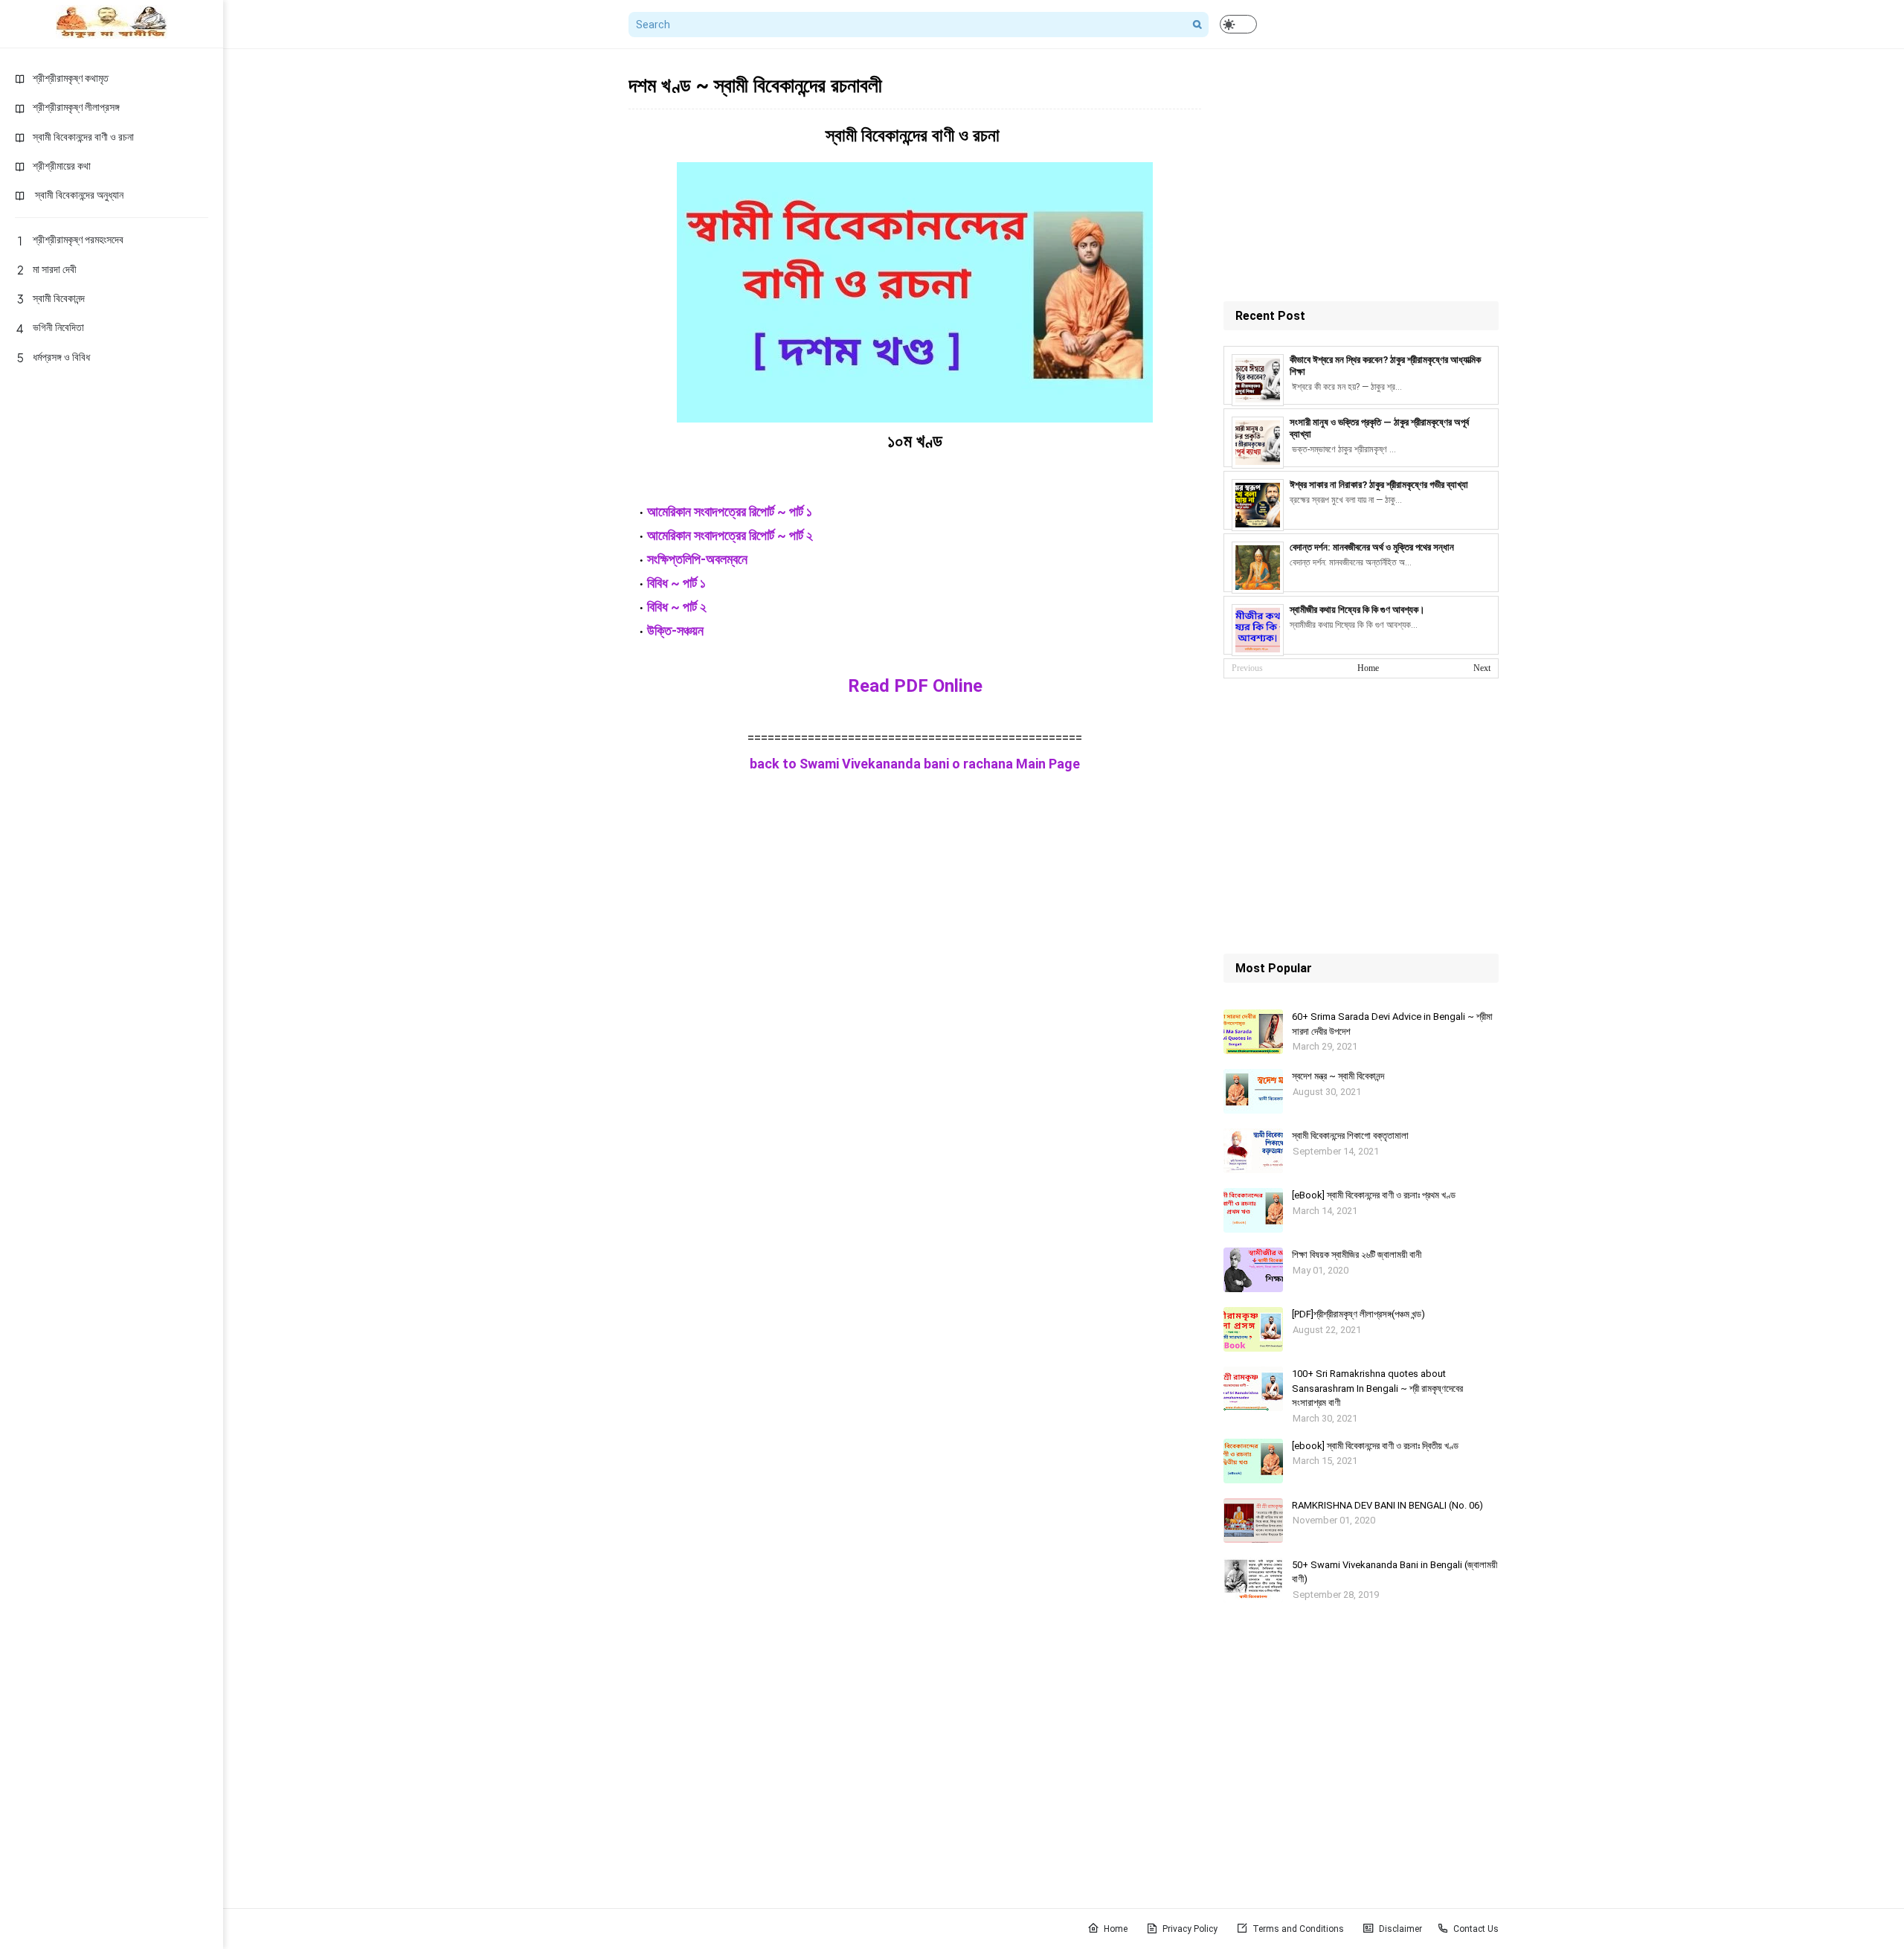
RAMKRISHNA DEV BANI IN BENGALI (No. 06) (1387, 1505)
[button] (1238, 24)
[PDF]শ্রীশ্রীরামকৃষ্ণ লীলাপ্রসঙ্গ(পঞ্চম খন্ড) (1358, 1314)
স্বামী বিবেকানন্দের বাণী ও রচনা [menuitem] (83, 137)
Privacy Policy (1190, 1929)
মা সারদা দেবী (55, 269)
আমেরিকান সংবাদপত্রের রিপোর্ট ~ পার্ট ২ (730, 535)
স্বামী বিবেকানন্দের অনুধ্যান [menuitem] (78, 195)
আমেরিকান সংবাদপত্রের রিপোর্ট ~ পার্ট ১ (730, 511)
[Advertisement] (1361, 175)
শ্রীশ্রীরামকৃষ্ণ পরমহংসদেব (78, 240)
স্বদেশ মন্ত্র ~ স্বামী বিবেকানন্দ (1338, 1076)
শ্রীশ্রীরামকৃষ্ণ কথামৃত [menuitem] (71, 78)
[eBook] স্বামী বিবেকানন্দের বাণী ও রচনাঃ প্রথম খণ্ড (1374, 1195)
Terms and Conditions (1298, 1929)
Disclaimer (1400, 1929)
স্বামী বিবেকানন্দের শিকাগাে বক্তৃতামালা (1350, 1136)
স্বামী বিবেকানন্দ (59, 298)
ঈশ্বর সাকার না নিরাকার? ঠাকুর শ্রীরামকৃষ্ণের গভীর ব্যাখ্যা (1379, 485)
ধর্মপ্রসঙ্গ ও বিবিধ (61, 357)
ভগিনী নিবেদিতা (58, 327)
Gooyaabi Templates (846, 1929)
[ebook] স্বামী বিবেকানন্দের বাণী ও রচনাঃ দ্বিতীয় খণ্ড (1375, 1446)
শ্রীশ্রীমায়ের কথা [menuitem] (62, 166)
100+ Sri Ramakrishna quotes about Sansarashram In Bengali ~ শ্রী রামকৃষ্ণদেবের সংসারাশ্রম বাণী (1377, 1388)
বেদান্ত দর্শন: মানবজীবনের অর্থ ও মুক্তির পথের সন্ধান (1372, 547)
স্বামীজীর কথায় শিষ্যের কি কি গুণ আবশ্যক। (1357, 610)
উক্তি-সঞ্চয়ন (675, 630)
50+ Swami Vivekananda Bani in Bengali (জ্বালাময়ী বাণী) (1395, 1572)
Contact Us (1476, 1929)
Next (1482, 668)
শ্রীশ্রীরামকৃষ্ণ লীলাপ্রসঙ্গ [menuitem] (76, 107)
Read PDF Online (915, 686)
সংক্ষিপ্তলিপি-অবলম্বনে (699, 559)
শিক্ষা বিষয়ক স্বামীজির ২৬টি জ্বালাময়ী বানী (1357, 1255)
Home (1368, 668)
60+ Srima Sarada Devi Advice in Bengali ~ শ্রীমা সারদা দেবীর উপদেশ (1392, 1024)
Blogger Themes (707, 1929)
